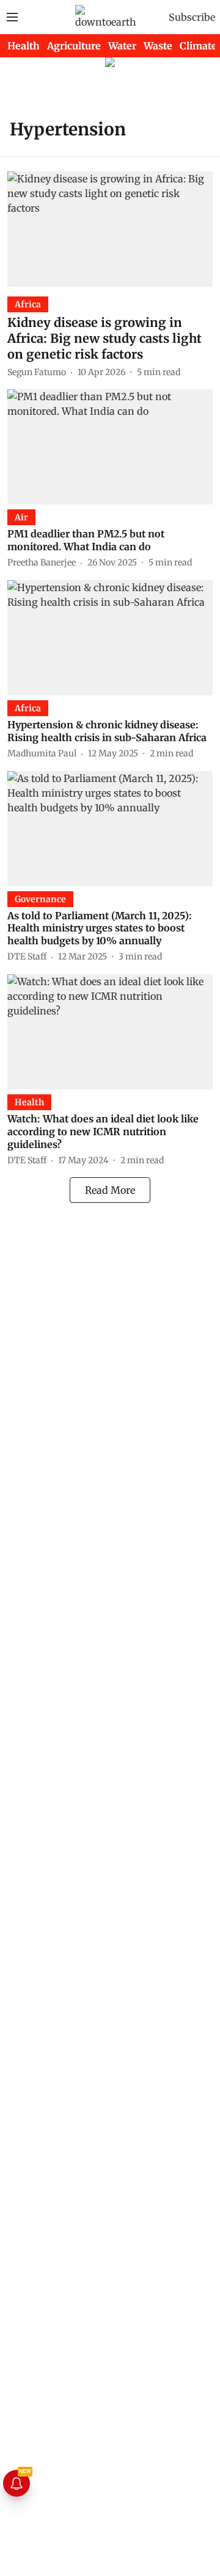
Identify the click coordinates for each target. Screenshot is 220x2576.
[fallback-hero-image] (110, 229)
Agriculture (74, 46)
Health (24, 46)
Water (122, 46)
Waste (158, 46)
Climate (198, 46)
